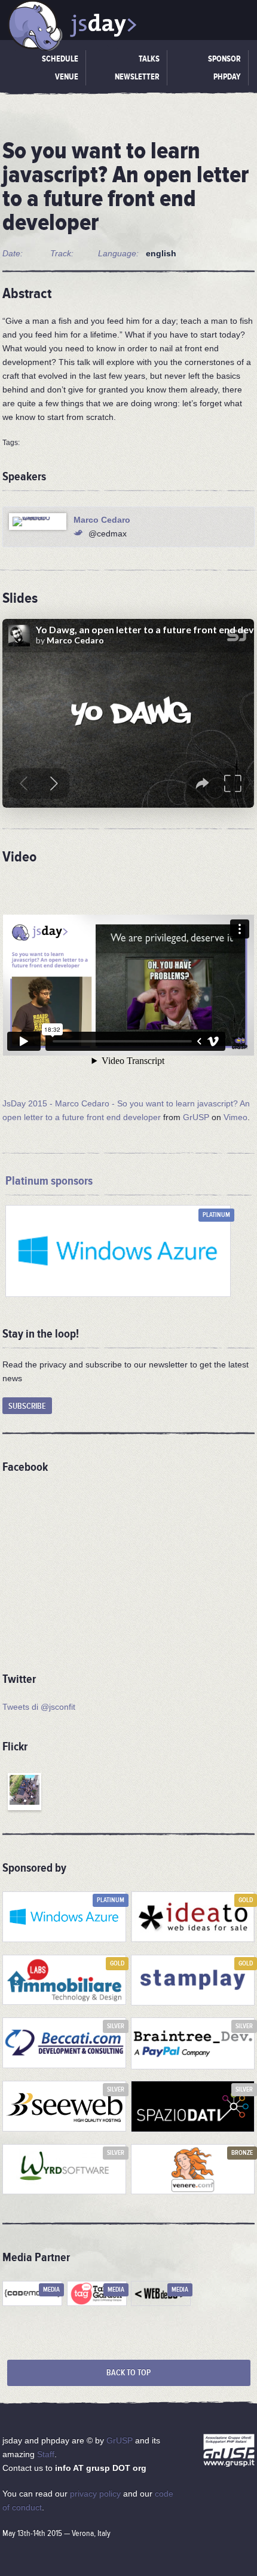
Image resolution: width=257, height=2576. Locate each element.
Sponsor (224, 59)
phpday (227, 77)
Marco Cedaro (102, 520)
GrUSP (196, 1117)
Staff (46, 2454)
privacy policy (95, 2494)
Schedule (60, 59)
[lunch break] (25, 1792)
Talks (149, 59)
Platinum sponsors (49, 1181)
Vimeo (235, 1117)
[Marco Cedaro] (38, 522)
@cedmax (108, 533)
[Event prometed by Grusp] (229, 2452)
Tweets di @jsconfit (39, 1707)
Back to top (128, 2373)
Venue (67, 77)
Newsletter (137, 77)
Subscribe (27, 1406)
